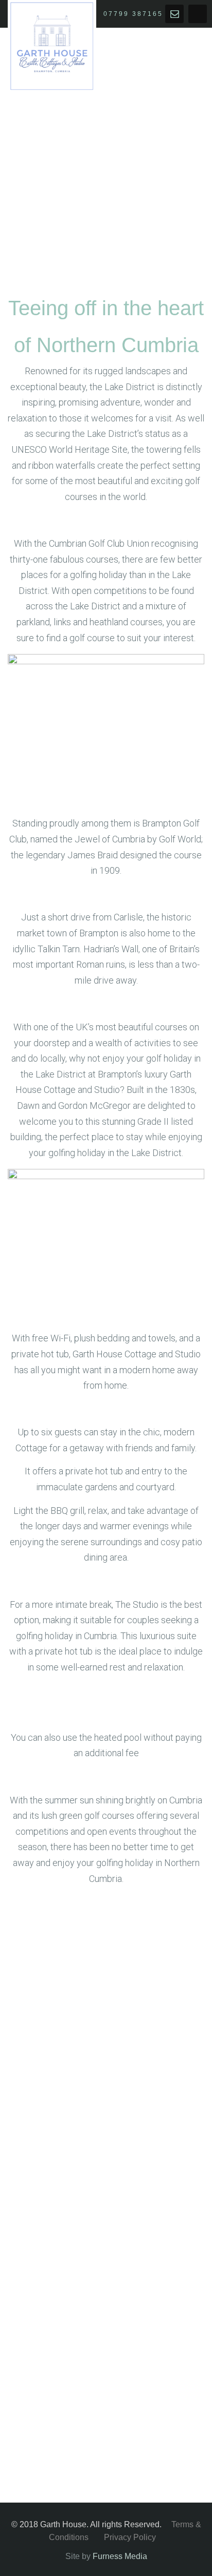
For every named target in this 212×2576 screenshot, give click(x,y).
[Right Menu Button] (198, 20)
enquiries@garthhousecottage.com (174, 14)
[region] (106, 2356)
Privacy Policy (130, 2537)
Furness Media (120, 2556)
